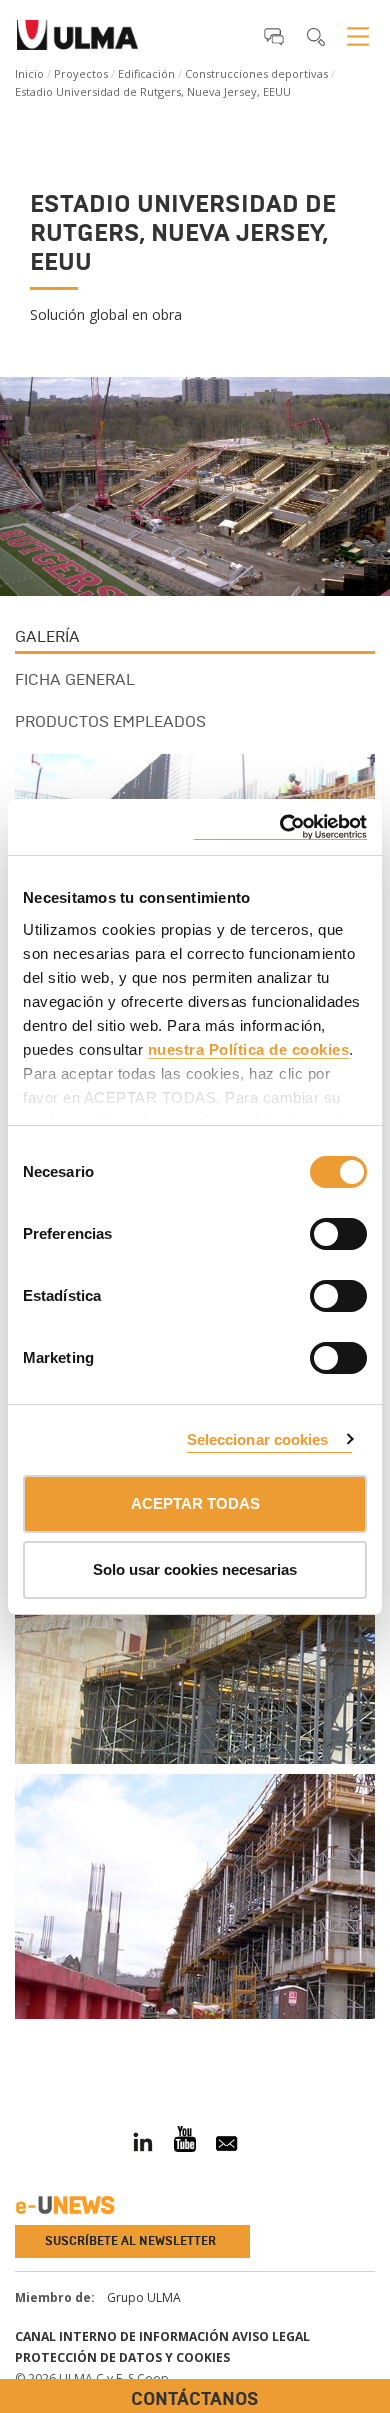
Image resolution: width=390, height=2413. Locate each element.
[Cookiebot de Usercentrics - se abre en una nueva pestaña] (280, 827)
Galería (47, 636)
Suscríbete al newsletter (130, 2241)
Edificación (146, 73)
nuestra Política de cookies (249, 1049)
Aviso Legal (271, 2336)
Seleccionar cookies (258, 1439)
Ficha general (75, 679)
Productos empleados (110, 721)
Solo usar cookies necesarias (195, 1569)
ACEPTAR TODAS (195, 1503)
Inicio (29, 73)
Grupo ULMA (144, 2297)
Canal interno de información (122, 2336)
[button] (274, 36)
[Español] (77, 41)
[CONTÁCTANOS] (15, 2041)
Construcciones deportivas (256, 73)
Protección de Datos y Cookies (122, 2357)
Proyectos (81, 73)
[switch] (314, 1231)
